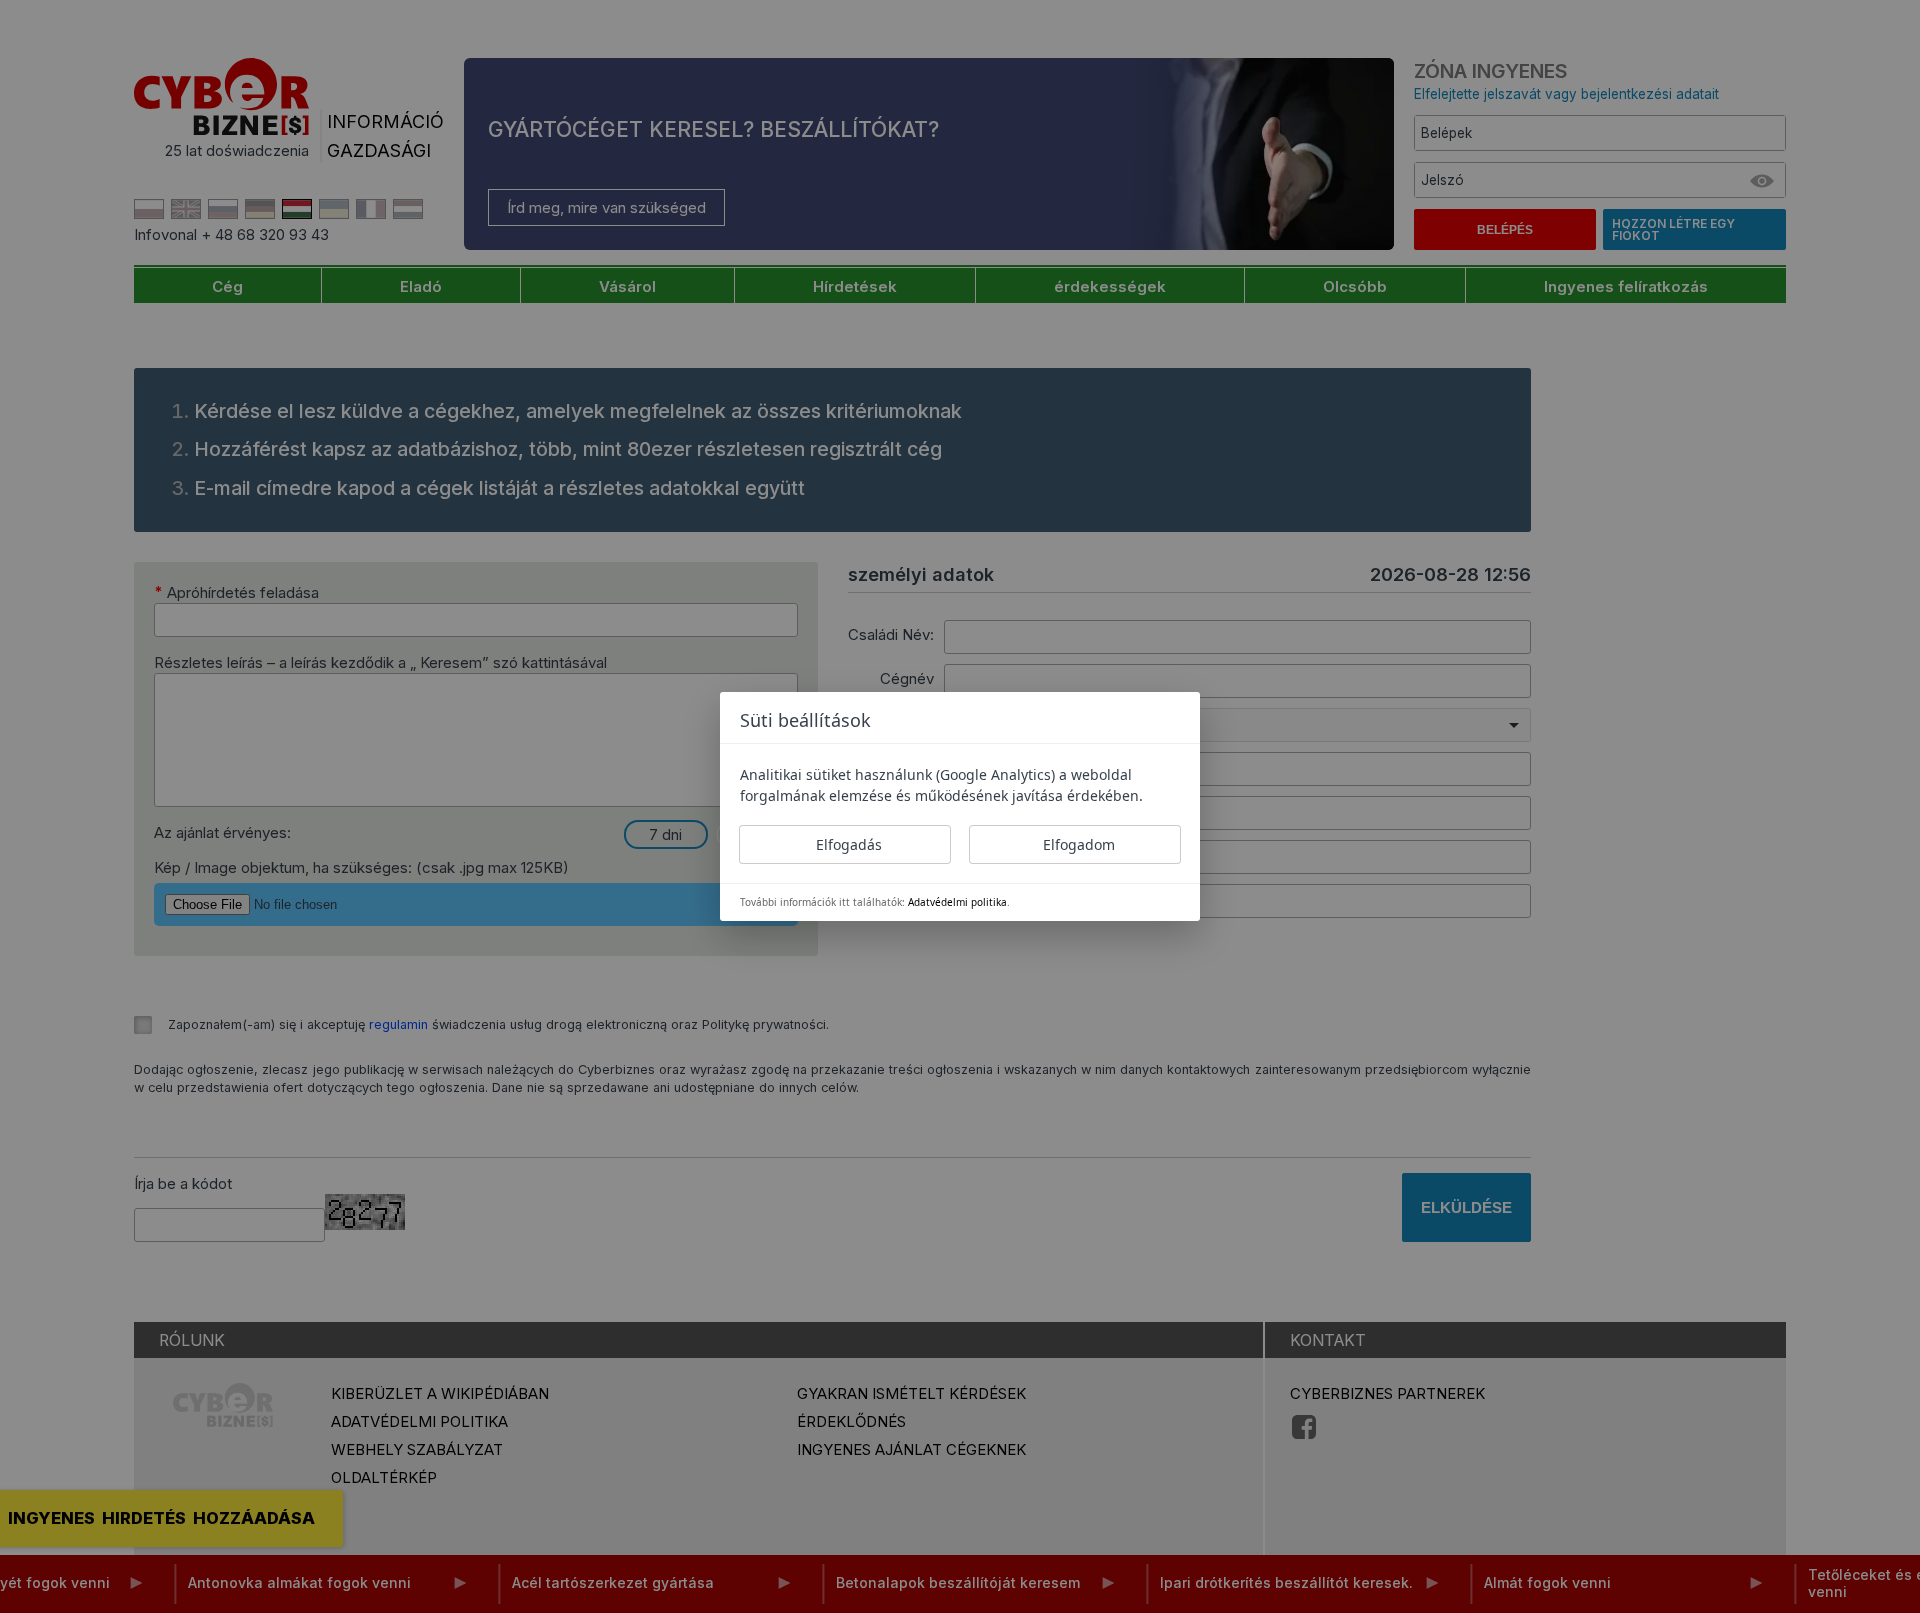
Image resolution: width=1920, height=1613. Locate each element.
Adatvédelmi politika (957, 902)
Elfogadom (1079, 844)
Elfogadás (849, 844)
